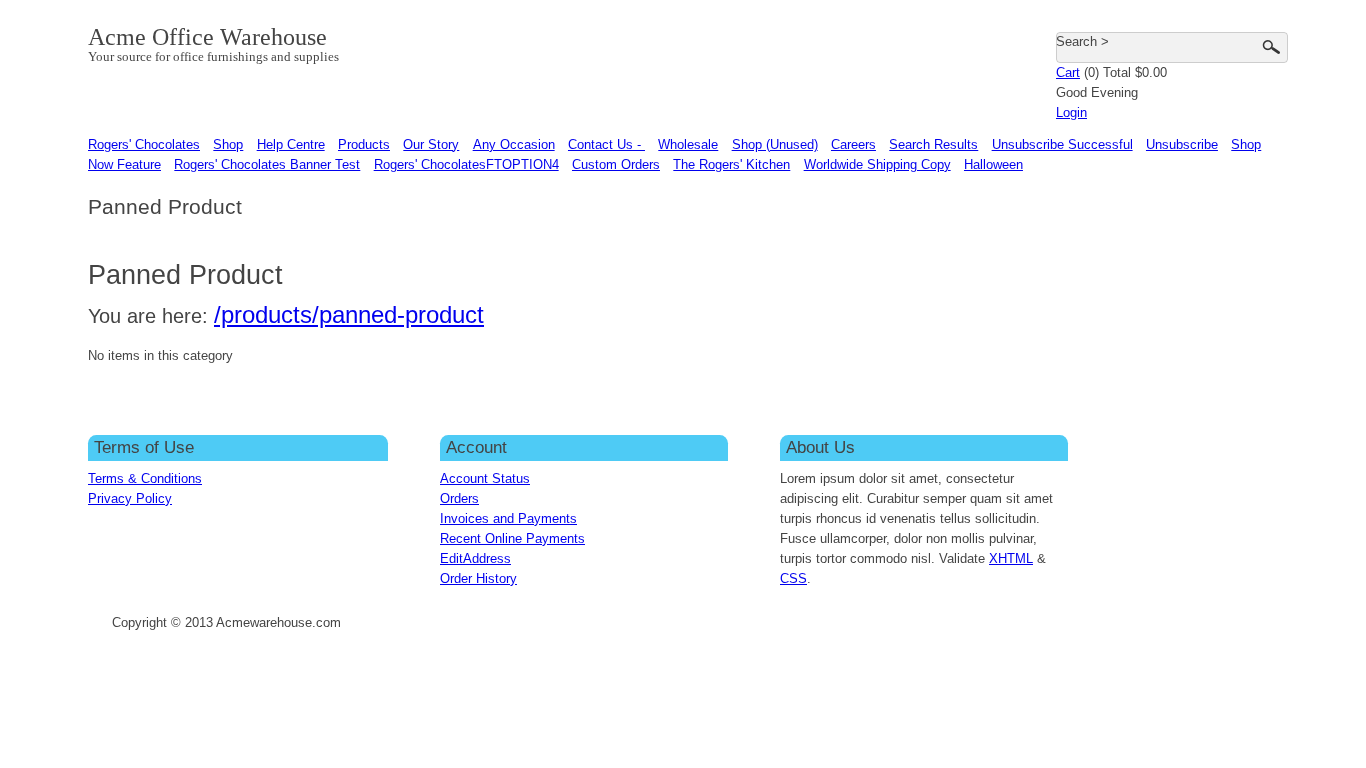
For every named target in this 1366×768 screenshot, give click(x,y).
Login (1071, 112)
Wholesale (688, 144)
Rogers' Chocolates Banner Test (267, 164)
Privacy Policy (130, 498)
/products (263, 314)
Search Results (933, 144)
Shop (228, 144)
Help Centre (291, 144)
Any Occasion (514, 144)
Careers (853, 144)
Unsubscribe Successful (1062, 144)
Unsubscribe (1182, 144)
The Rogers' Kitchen (731, 164)
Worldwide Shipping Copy (877, 164)
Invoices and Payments (508, 518)
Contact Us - (606, 144)
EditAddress (475, 558)
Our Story (431, 144)
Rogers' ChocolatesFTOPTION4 (466, 164)
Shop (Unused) (775, 144)
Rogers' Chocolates (144, 144)
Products (364, 144)
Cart (1068, 72)
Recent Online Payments (512, 538)
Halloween (993, 164)
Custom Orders (616, 164)
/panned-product (398, 314)
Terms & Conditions (145, 478)
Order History (478, 578)
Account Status (485, 478)
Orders (459, 498)
